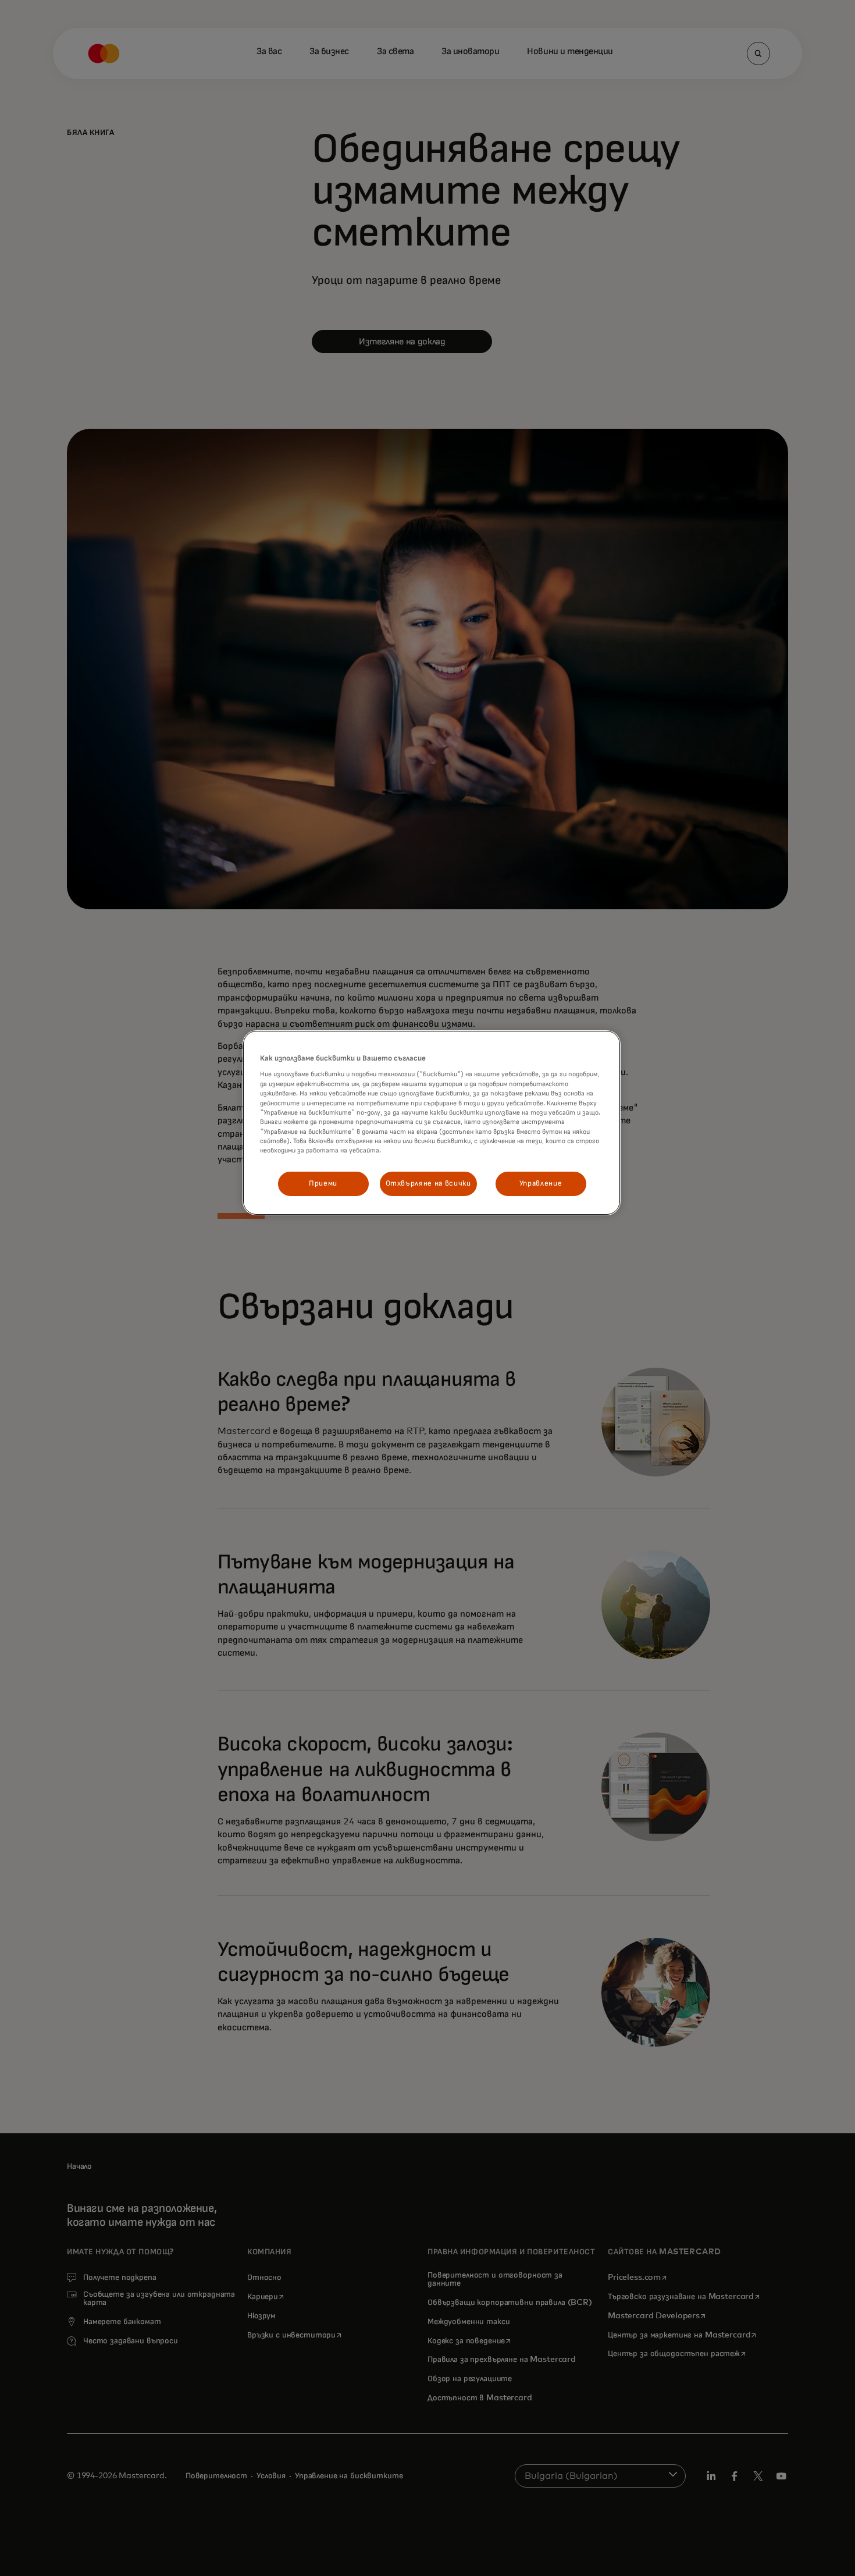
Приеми (323, 1184)
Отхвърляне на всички (428, 1184)
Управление (541, 1184)
